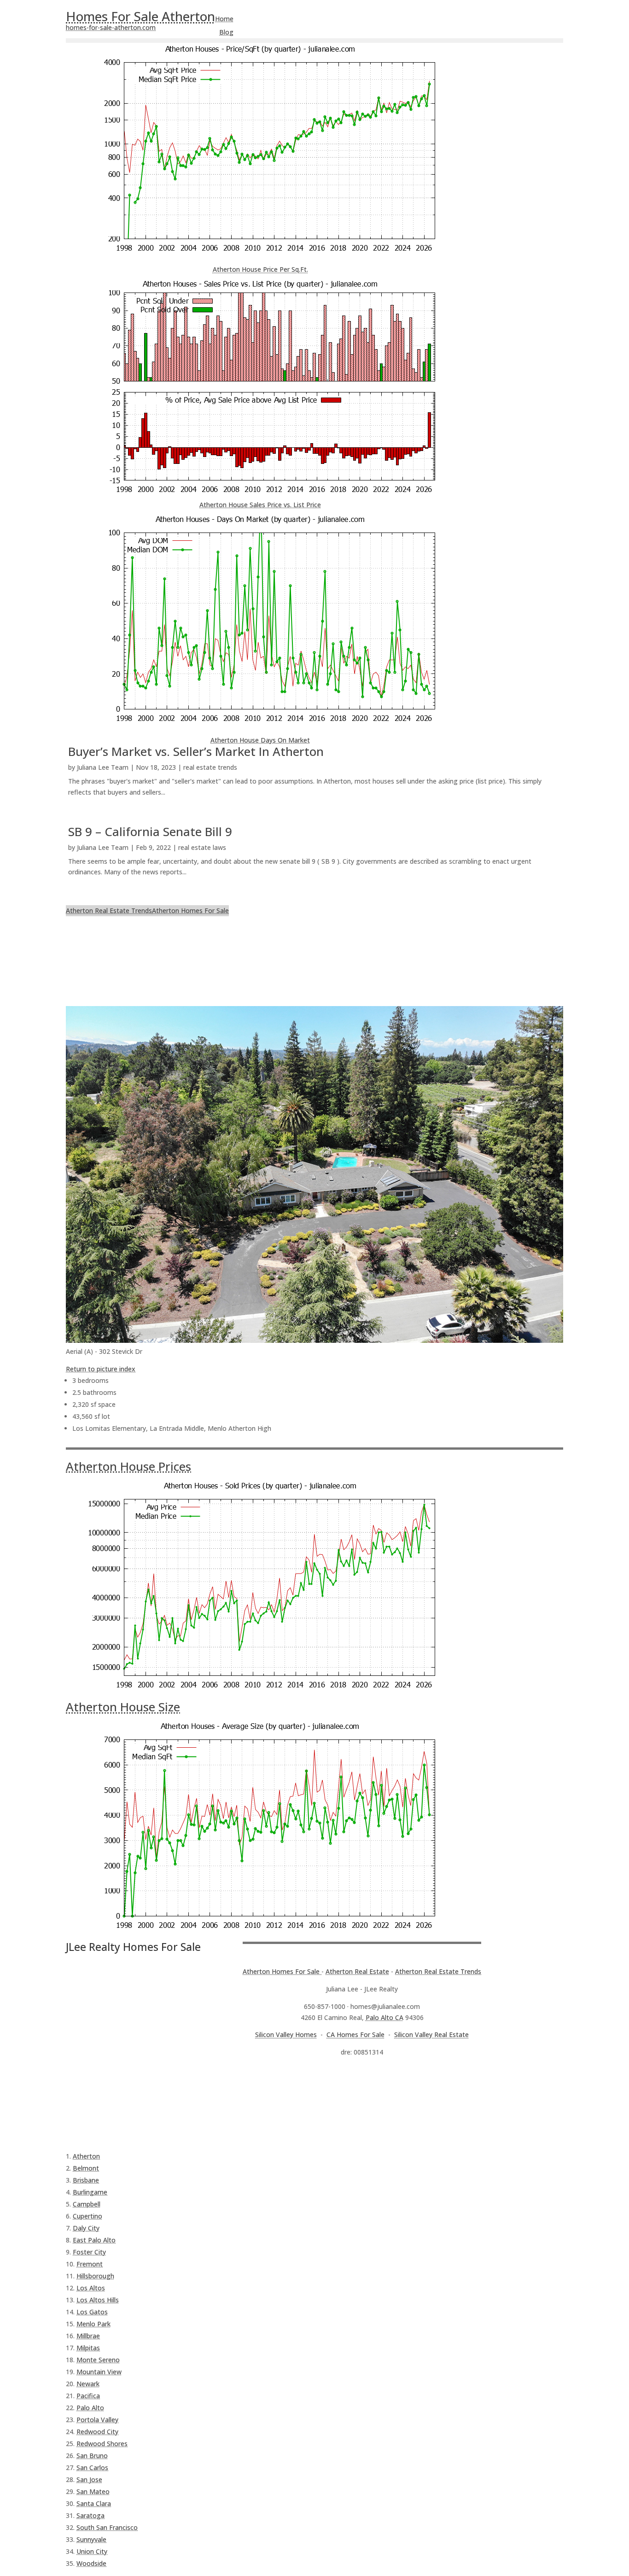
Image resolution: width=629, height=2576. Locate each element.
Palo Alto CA (384, 2017)
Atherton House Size (123, 1707)
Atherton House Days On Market (260, 740)
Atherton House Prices (128, 1466)
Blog (226, 32)
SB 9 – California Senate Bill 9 (150, 831)
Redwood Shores (102, 2444)
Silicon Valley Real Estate (431, 2034)
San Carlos (92, 2468)
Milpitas (88, 2348)
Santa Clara (94, 2503)
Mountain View (99, 2372)
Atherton (86, 2156)
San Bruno (92, 2456)
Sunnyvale (91, 2539)
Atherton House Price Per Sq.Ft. (260, 269)
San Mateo (93, 2491)
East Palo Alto (94, 2240)
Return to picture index (101, 1369)
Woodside (91, 2563)
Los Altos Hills (98, 2300)
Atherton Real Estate (357, 1971)
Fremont (90, 2264)
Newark (88, 2384)
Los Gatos (92, 2312)
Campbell (87, 2204)
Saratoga (90, 2515)
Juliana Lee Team (103, 767)
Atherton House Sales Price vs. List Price (260, 505)
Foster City (89, 2252)
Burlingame (90, 2192)
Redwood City (97, 2432)
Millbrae (88, 2336)
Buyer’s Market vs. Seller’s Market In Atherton (196, 751)
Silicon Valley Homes (286, 2034)
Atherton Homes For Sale (190, 910)
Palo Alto (90, 2408)
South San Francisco (107, 2527)
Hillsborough (95, 2276)
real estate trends (210, 767)
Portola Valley (97, 2420)
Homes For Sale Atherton (140, 16)
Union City (92, 2551)
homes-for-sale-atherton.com (111, 27)
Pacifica (88, 2396)
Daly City (86, 2228)
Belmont (86, 2168)
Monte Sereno (98, 2360)
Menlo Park (93, 2324)
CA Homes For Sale (355, 2034)
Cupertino (87, 2216)
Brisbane (86, 2180)
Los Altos (91, 2288)
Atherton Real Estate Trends (109, 910)
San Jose (89, 2479)
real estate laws (202, 847)
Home (224, 19)
